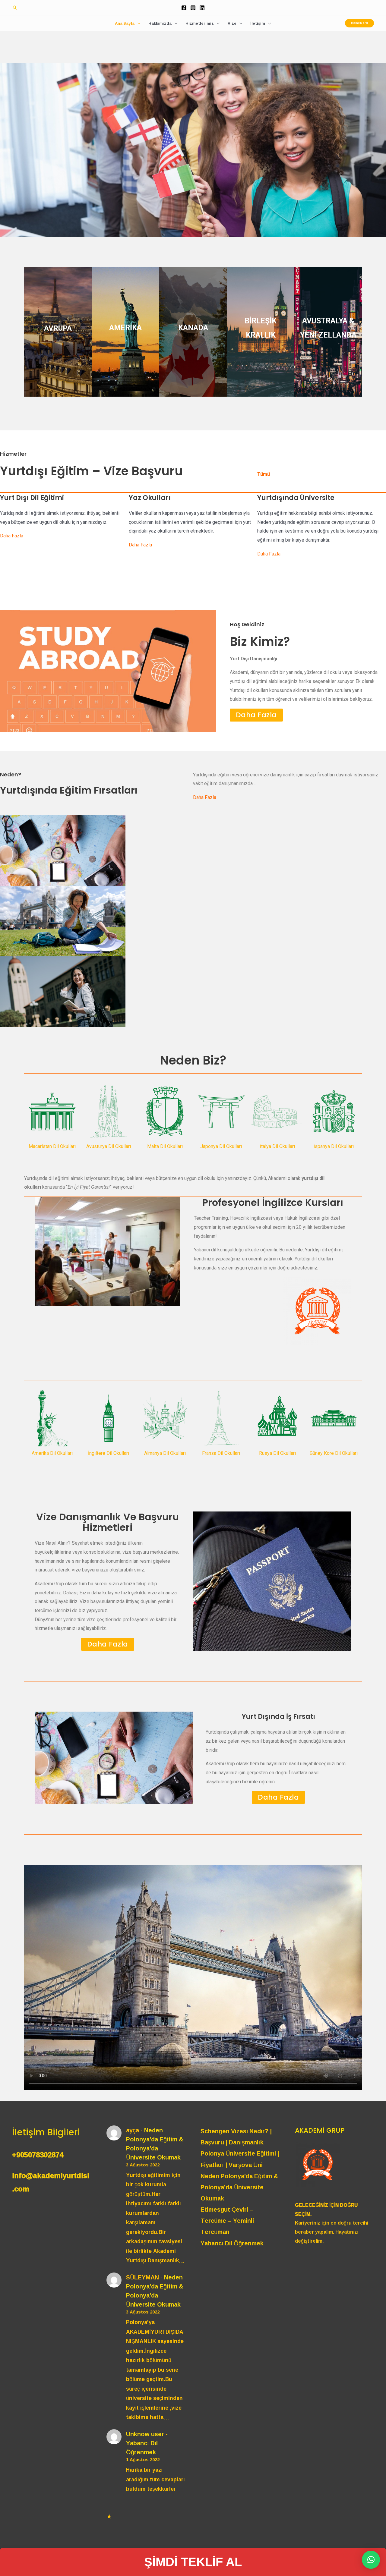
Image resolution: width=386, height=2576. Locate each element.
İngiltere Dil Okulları (109, 1453)
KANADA (193, 328)
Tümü (264, 474)
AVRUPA (58, 328)
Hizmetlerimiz (200, 23)
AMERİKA (125, 328)
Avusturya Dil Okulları (109, 1146)
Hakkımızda (160, 23)
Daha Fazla (12, 536)
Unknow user (145, 2434)
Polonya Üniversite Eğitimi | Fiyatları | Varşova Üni (240, 2159)
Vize (232, 23)
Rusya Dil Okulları (277, 1453)
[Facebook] (184, 8)
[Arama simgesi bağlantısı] (15, 8)
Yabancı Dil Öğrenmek (142, 2447)
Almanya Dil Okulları (165, 1453)
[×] (371, 2560)
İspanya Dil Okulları (334, 1146)
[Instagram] (193, 8)
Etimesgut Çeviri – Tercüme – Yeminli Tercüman (227, 2220)
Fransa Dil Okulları (221, 1453)
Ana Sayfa (125, 23)
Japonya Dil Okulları (221, 1146)
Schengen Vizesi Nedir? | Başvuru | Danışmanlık (236, 2136)
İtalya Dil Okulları (277, 1146)
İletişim (258, 23)
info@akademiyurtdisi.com (51, 2182)
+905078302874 (38, 2155)
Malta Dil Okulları (165, 1146)
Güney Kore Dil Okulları (334, 1453)
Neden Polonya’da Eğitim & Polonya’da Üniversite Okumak (155, 2144)
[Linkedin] (202, 8)
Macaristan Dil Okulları (52, 1146)
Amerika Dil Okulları (52, 1453)
